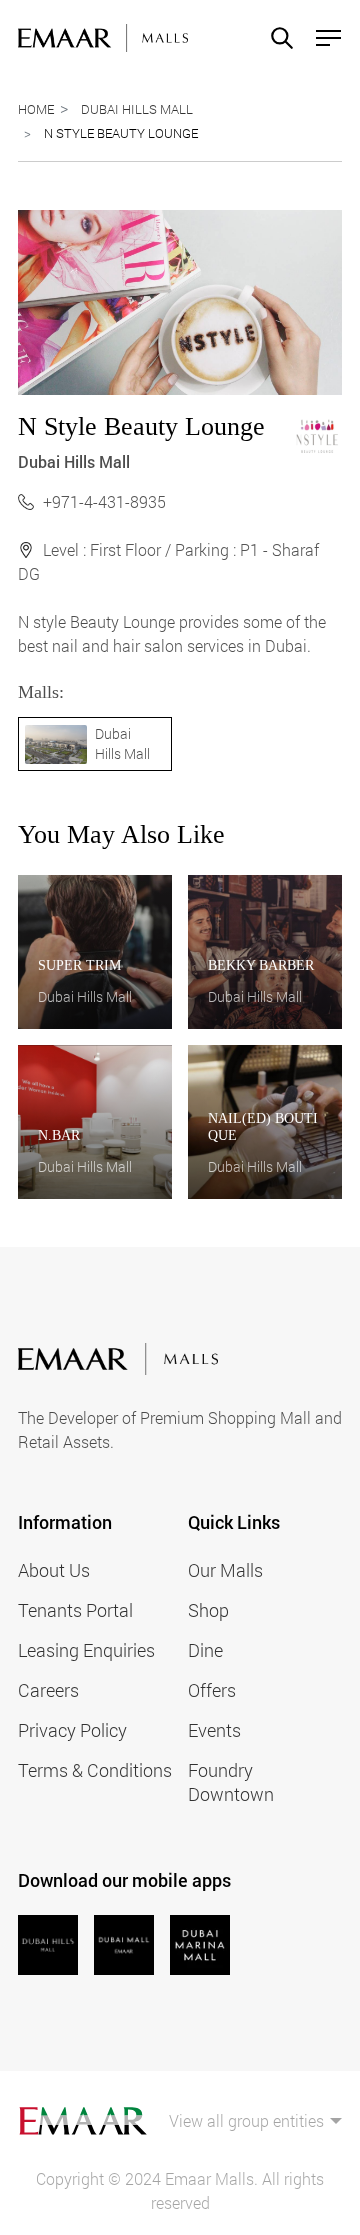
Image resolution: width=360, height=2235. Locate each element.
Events (214, 1730)
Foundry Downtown (231, 1782)
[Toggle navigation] (322, 38)
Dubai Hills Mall (137, 109)
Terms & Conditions (95, 1770)
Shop (208, 1610)
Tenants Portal (75, 1610)
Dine (205, 1650)
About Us (54, 1570)
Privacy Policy (72, 1730)
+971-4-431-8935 (104, 501)
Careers (48, 1690)
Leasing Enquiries (86, 1650)
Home (36, 109)
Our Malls (225, 1570)
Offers (212, 1690)
